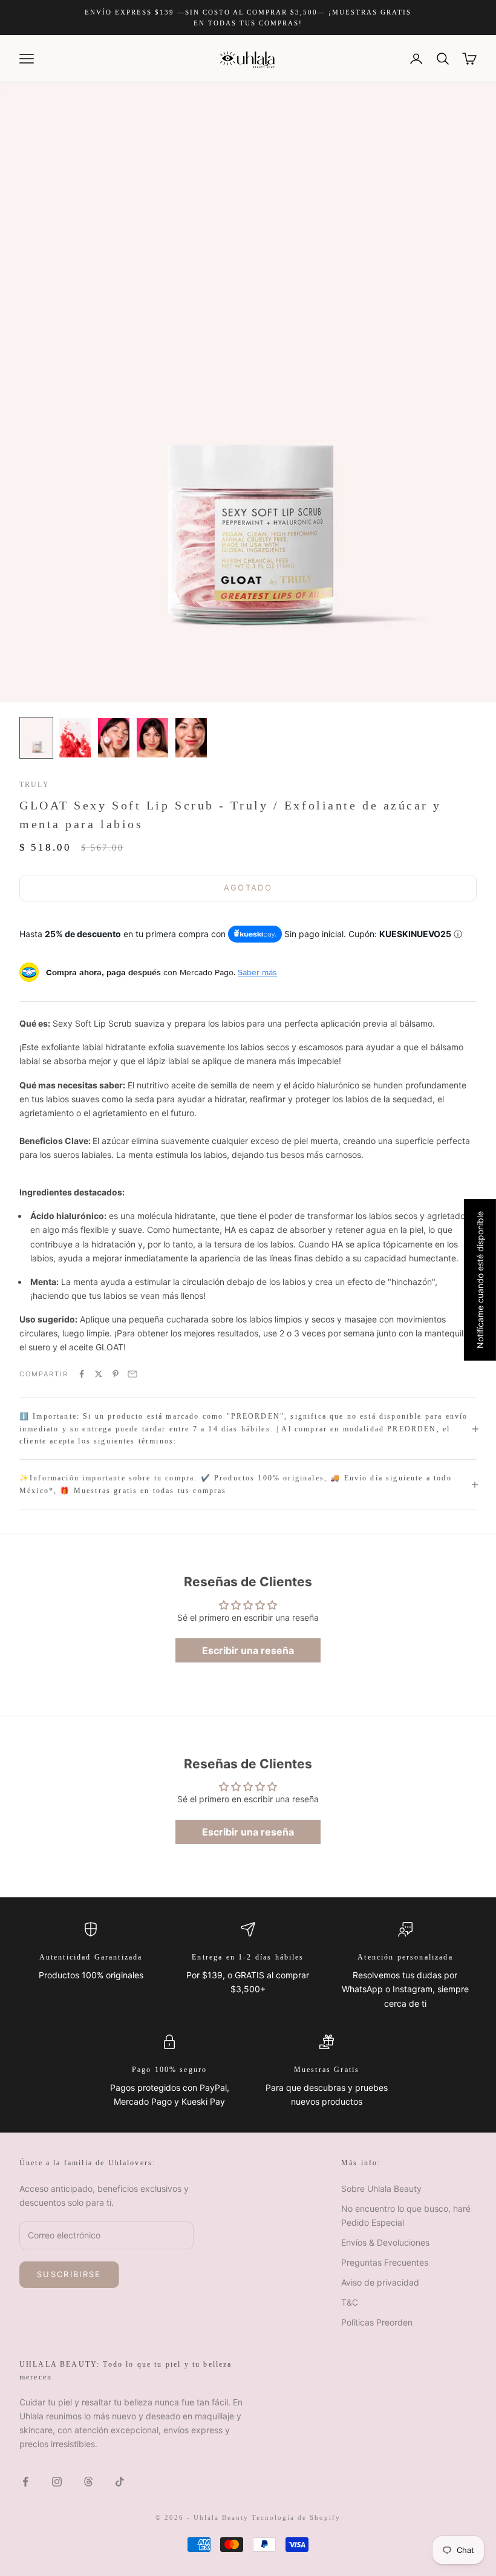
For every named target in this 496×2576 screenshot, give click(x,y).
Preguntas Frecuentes (385, 2262)
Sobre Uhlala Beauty (381, 2189)
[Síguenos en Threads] (88, 2482)
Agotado (248, 888)
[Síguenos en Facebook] (25, 2482)
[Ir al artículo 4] (152, 738)
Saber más (257, 972)
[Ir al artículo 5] (191, 738)
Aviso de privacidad (380, 2282)
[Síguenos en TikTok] (120, 2482)
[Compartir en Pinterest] (116, 1374)
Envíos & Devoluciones (385, 2242)
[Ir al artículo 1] (36, 738)
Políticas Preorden (377, 2322)
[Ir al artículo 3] (114, 738)
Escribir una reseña (248, 1650)
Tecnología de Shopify (296, 2517)
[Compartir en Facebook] (82, 1374)
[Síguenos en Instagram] (57, 2482)
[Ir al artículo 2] (75, 738)
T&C (350, 2302)
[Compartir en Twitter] (99, 1374)
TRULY (34, 785)
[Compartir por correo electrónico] (132, 1374)
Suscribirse (69, 2274)
